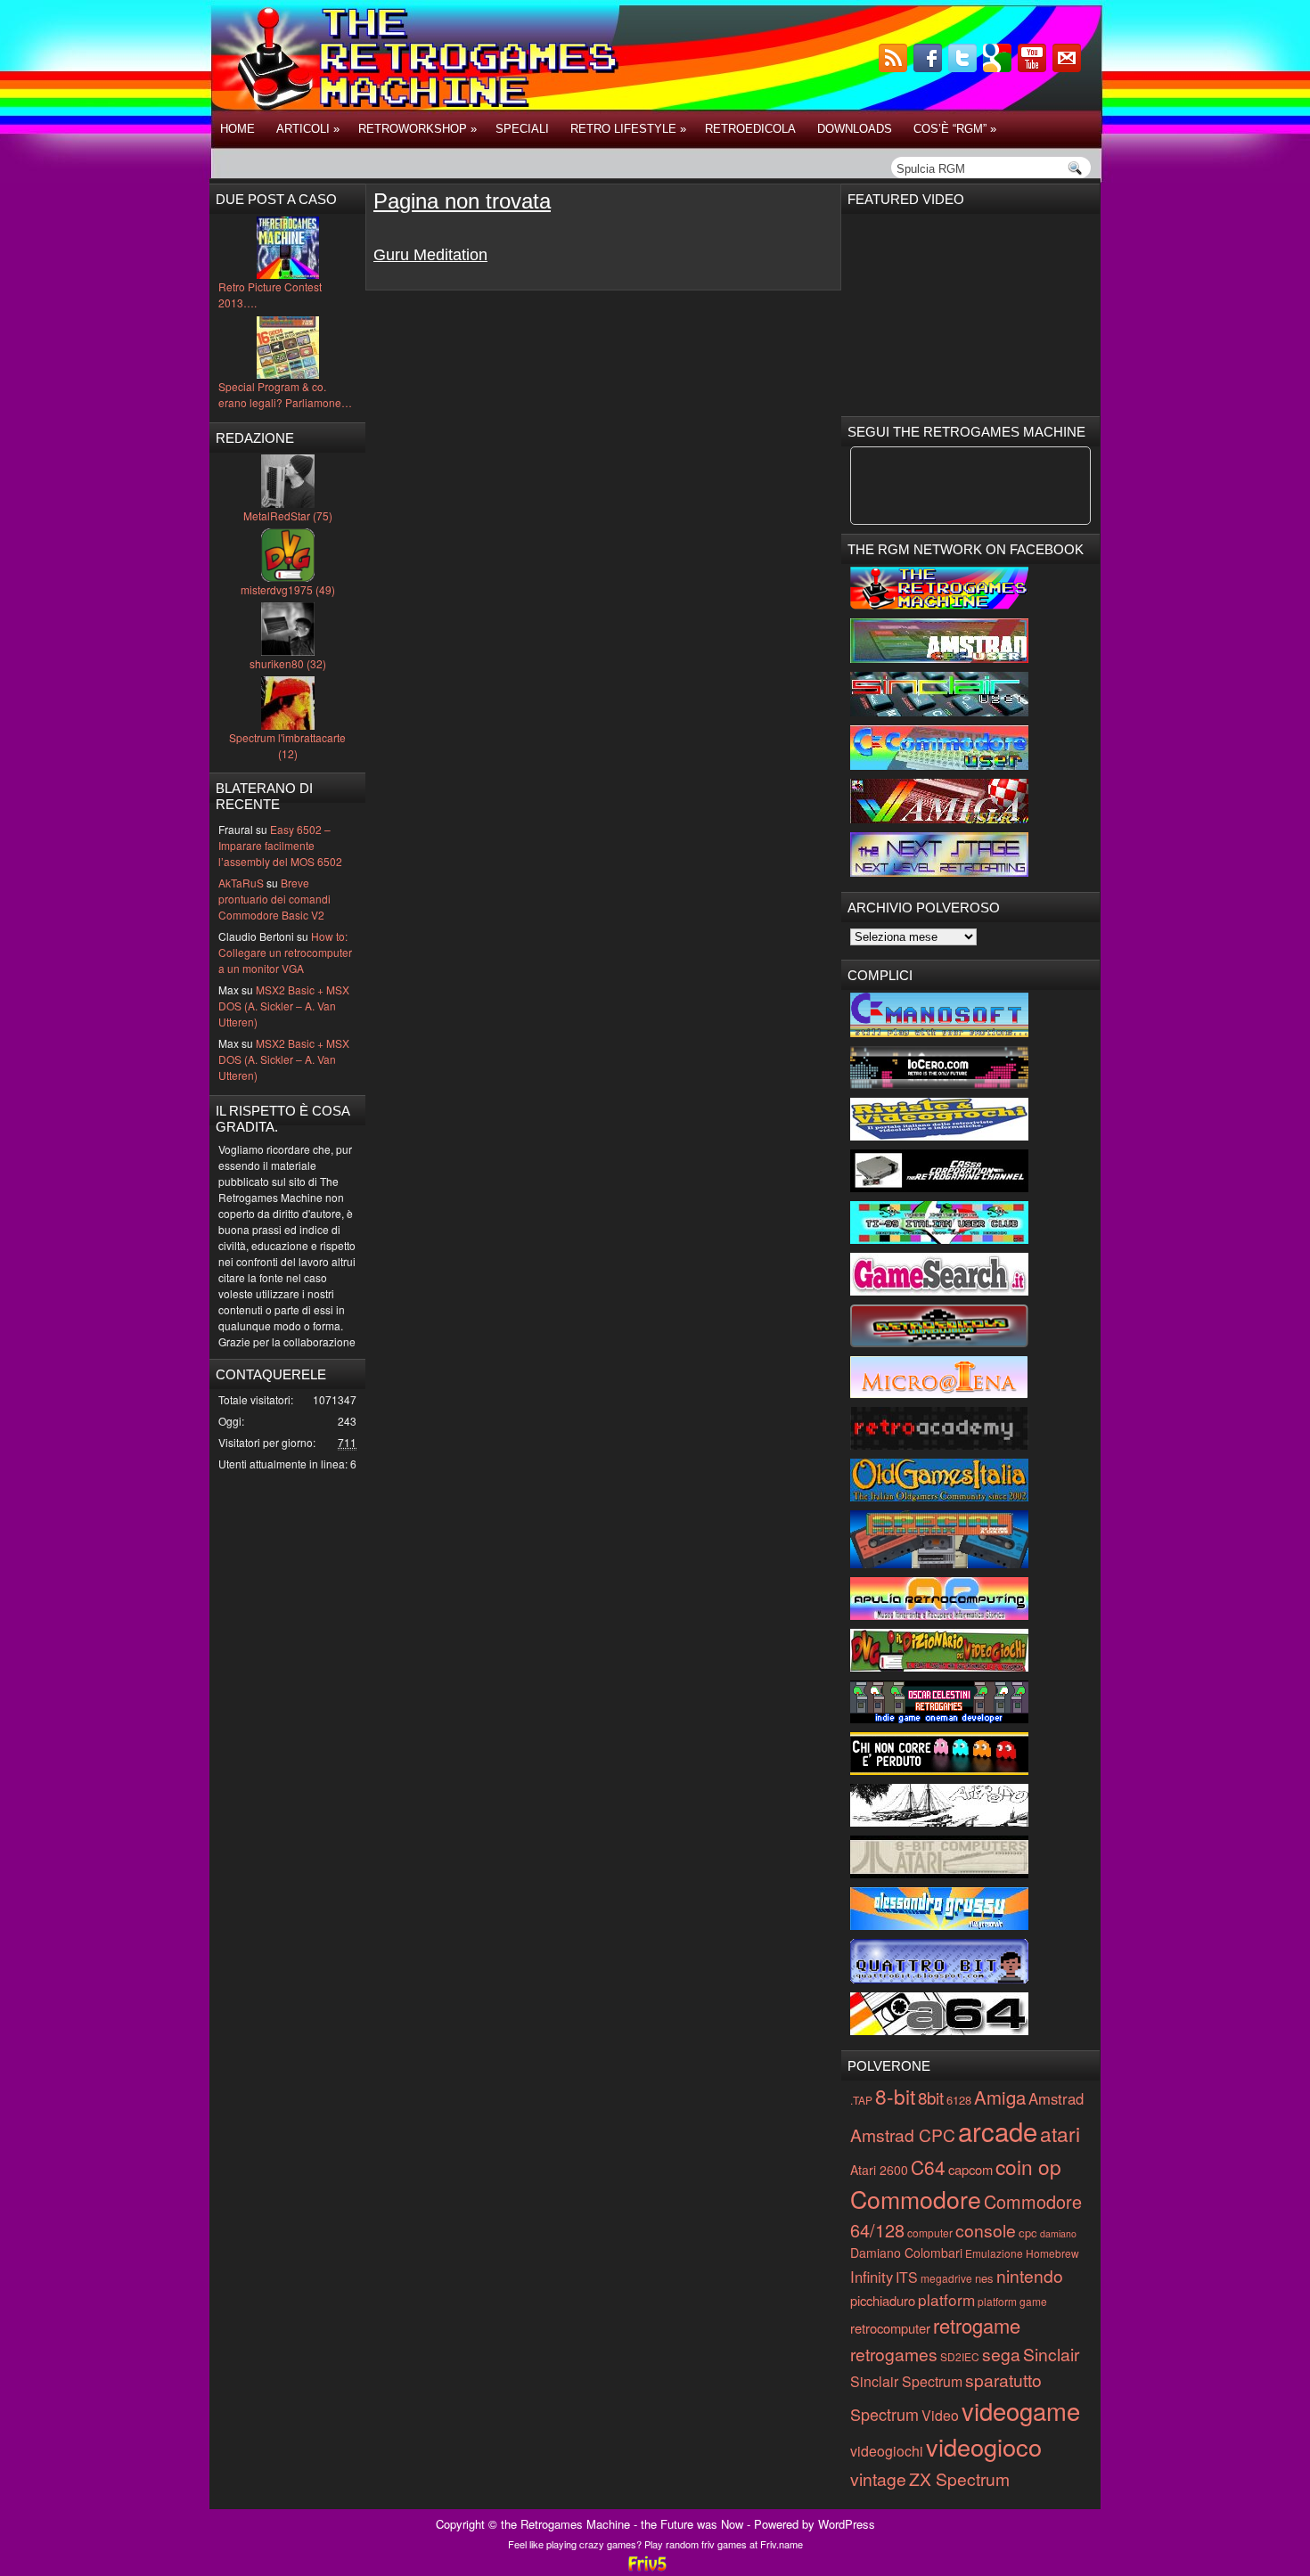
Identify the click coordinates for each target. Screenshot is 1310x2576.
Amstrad (1056, 2098)
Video (940, 2415)
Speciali (522, 129)
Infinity (872, 2277)
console (986, 2230)
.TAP (861, 2100)
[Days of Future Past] (939, 605)
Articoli (308, 129)
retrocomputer (890, 2328)
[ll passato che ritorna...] (939, 1822)
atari (1060, 2133)
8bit (931, 2097)
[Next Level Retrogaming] (939, 872)
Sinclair (1051, 2354)
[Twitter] (964, 67)
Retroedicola (750, 129)
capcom (970, 2169)
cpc (1028, 2233)
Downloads (855, 129)
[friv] (647, 2568)
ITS (907, 2277)
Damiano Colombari (906, 2253)
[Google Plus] (999, 67)
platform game (1012, 2301)
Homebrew (1052, 2253)
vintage (878, 2478)
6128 (959, 2100)
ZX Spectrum (959, 2478)
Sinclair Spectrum (906, 2381)
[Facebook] (929, 67)
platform (946, 2299)
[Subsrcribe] (895, 67)
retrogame (977, 2325)
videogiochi (887, 2451)
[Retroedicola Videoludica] (939, 1342)
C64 (928, 2167)
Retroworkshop (418, 129)
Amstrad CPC (903, 2134)
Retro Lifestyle (628, 129)
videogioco (984, 2446)
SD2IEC (960, 2356)
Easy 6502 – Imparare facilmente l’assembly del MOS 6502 (280, 845)
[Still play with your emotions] (939, 1032)
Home (237, 129)
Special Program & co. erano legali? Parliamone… (285, 394)
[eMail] (1068, 67)
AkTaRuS (241, 883)
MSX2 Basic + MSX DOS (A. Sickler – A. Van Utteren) (284, 1006)
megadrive (946, 2278)
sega (1001, 2354)
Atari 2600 (879, 2170)
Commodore (916, 2199)
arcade (998, 2130)
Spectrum (884, 2414)
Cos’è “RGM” (955, 129)
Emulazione (994, 2253)
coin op (1028, 2166)
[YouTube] (1034, 67)
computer (930, 2233)
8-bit (895, 2096)
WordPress (847, 2524)
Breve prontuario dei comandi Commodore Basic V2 (274, 899)
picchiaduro (883, 2300)
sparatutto (1003, 2380)
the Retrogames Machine (565, 2524)
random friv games (706, 2544)
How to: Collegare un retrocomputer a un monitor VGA (285, 952)
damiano (1058, 2233)
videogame (1021, 2410)
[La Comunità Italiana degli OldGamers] (939, 1497)
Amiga (1000, 2097)
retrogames (894, 2354)
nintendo (1030, 2275)
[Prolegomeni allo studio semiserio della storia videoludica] (939, 1979)
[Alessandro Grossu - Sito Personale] (939, 1925)
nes (984, 2278)
